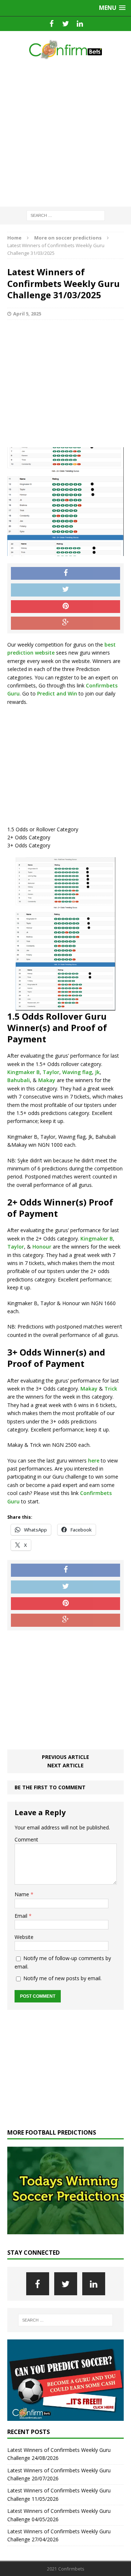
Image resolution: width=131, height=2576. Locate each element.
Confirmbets (96, 1493)
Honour (42, 1247)
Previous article (65, 1757)
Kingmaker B (23, 1072)
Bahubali (19, 1080)
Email (22, 1916)
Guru (13, 1501)
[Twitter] (66, 24)
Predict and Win (57, 693)
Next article (65, 1765)
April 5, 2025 (27, 314)
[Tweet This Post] (65, 590)
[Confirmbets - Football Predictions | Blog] (65, 49)
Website (24, 1937)
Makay (47, 1080)
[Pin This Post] (65, 607)
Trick (111, 1389)
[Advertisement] (65, 134)
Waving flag (77, 1072)
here (94, 1460)
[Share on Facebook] (65, 574)
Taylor (51, 1072)
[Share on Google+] (65, 623)
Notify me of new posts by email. (62, 1978)
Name (23, 1894)
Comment (26, 1839)
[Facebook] (51, 24)
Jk (97, 1072)
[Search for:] (66, 215)
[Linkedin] (80, 24)
